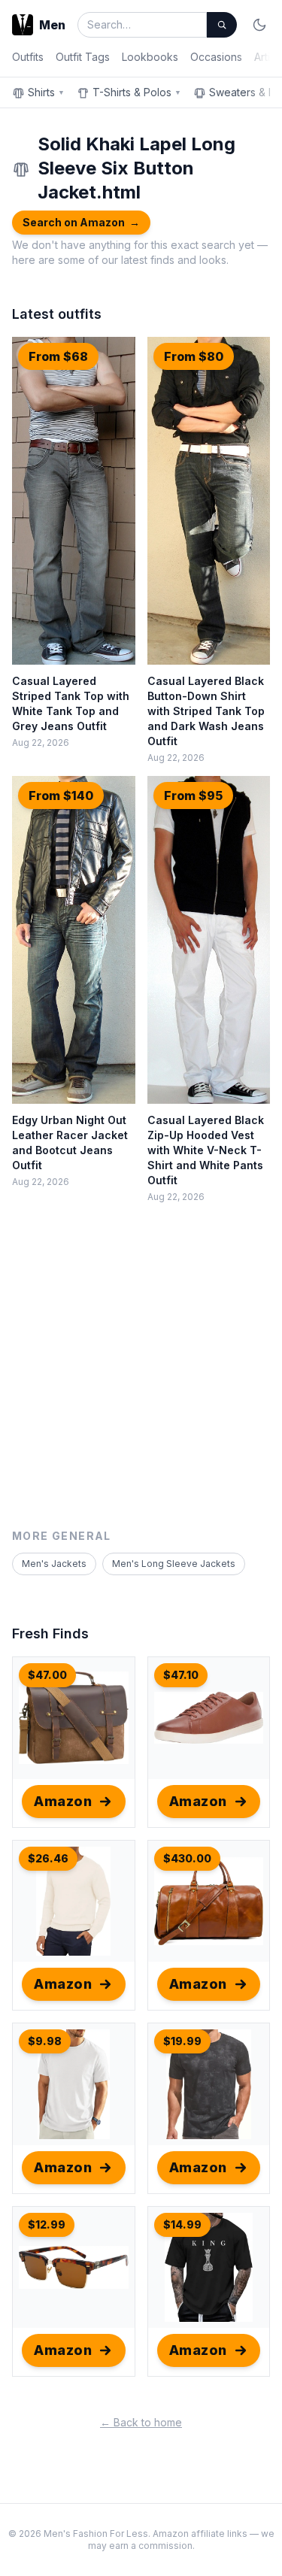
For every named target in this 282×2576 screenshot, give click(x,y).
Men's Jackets (54, 1564)
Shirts (46, 92)
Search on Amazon (81, 222)
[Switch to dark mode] (259, 25)
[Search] (222, 25)
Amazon (63, 1801)
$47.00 (47, 1675)
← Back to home (141, 2422)
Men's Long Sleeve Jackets (174, 1564)
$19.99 (182, 2041)
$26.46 (48, 1858)
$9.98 (45, 2041)
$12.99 (47, 2224)
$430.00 (187, 1858)
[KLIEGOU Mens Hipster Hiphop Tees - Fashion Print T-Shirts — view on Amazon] (209, 2084)
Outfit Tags (83, 57)
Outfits (28, 57)
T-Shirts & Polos (137, 92)
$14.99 (182, 2224)
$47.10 (181, 1675)
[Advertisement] (141, 1380)
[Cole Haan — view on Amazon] (209, 1718)
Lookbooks (150, 57)
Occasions (216, 57)
